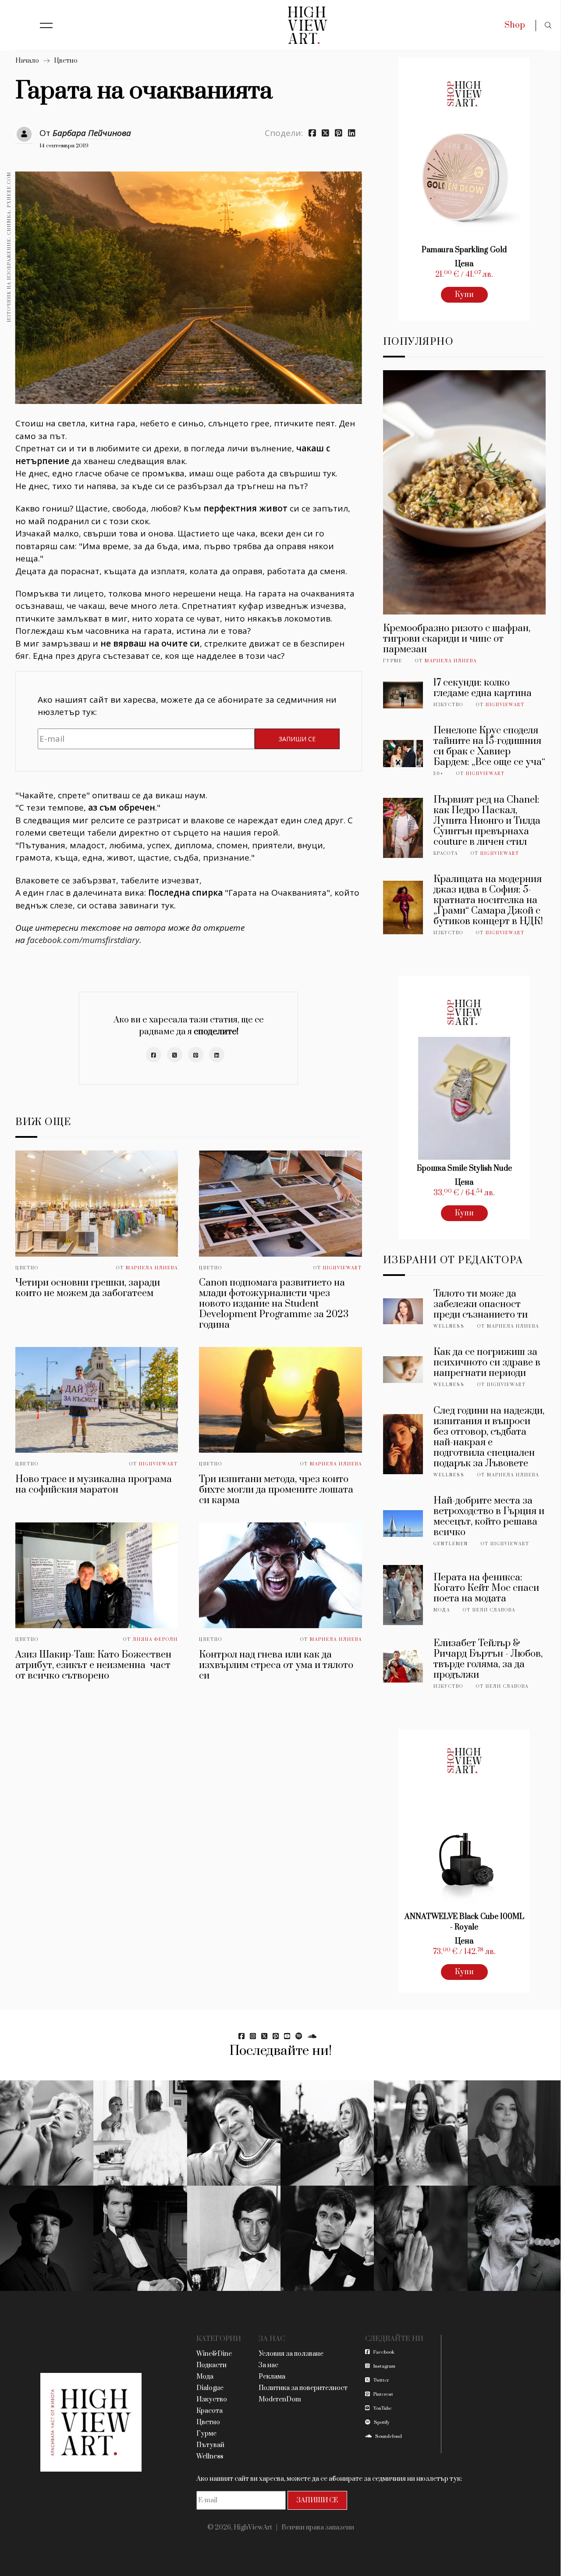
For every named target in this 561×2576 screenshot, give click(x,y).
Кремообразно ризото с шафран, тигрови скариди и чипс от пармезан (457, 639)
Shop (515, 25)
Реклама (272, 2377)
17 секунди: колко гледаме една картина (483, 688)
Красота (446, 854)
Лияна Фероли (155, 1640)
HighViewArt (343, 1268)
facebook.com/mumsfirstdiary (83, 940)
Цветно (66, 61)
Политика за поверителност (303, 2388)
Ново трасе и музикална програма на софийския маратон (94, 1485)
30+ (439, 774)
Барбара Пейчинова (92, 133)
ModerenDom (280, 2399)
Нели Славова (494, 1610)
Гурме (393, 661)
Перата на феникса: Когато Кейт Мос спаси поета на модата (486, 1588)
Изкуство (448, 705)
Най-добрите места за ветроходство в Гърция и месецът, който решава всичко (489, 1517)
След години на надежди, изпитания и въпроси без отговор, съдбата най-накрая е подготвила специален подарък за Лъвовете (489, 1437)
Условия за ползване (291, 2354)
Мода (442, 1610)
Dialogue (210, 2388)
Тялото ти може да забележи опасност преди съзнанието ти (481, 1304)
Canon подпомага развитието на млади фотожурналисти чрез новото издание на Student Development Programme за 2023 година (274, 1304)
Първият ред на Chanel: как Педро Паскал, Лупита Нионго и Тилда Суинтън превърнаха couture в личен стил (487, 821)
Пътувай (210, 2445)
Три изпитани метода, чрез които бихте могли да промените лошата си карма (276, 1490)
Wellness (449, 1326)
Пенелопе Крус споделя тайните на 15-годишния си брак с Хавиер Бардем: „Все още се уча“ (489, 746)
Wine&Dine (214, 2354)
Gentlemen (451, 1544)
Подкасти (211, 2365)
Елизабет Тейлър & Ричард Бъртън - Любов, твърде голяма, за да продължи (488, 1659)
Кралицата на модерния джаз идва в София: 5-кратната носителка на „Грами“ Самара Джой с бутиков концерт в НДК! (488, 900)
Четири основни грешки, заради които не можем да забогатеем (88, 1288)
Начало (27, 61)
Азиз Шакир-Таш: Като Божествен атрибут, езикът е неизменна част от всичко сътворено (93, 1665)
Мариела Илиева (152, 1268)
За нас (268, 2365)
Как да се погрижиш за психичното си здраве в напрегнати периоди (487, 1363)
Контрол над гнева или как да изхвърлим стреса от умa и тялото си (276, 1665)
